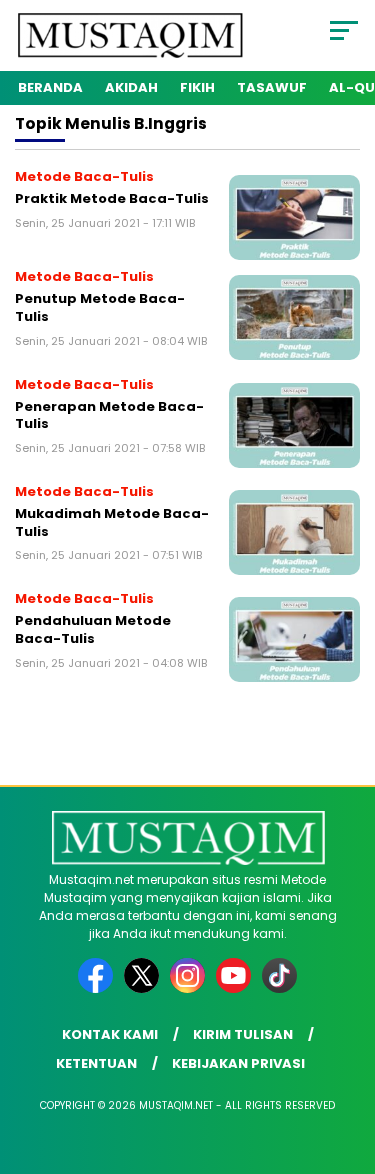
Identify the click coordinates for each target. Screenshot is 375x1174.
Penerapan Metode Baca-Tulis (109, 415)
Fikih (197, 87)
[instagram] (191, 988)
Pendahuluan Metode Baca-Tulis (93, 629)
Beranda (50, 87)
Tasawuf (272, 87)
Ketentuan (96, 1063)
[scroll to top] (347, 1058)
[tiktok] (279, 988)
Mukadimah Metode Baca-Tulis (112, 522)
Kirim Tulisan (243, 1034)
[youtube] (237, 988)
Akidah (131, 87)
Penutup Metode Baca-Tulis (100, 307)
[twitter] (145, 988)
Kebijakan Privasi (238, 1063)
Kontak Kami (110, 1034)
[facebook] (99, 988)
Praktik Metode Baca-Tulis (112, 198)
